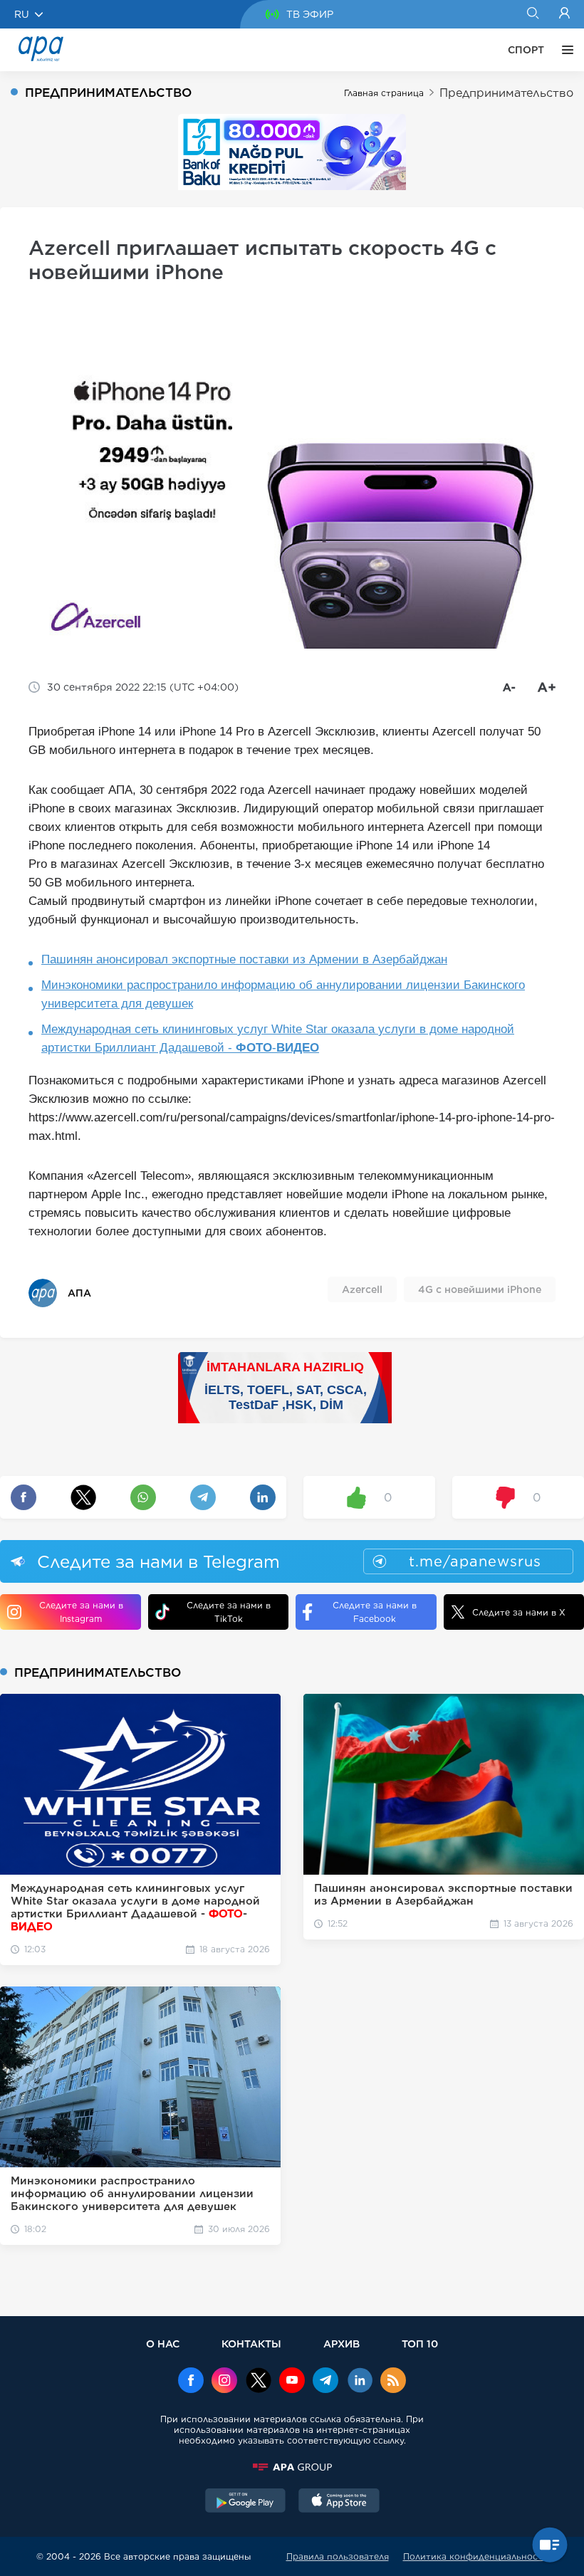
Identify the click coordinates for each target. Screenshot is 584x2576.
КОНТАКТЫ (251, 2344)
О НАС (163, 2344)
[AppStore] (339, 2502)
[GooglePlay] (246, 2502)
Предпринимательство (506, 93)
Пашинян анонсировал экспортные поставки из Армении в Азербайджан (244, 959)
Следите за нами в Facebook (375, 1612)
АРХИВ (341, 2344)
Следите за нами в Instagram (81, 1612)
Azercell (362, 1289)
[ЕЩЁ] (564, 50)
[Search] (532, 14)
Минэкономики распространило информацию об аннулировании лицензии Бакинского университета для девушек (283, 994)
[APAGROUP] (292, 2467)
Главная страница (384, 93)
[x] (259, 2382)
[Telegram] (325, 2382)
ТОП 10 (420, 2344)
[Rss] (393, 2382)
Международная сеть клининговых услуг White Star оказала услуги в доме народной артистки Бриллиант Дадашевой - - (278, 1038)
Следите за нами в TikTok (229, 1612)
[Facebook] (191, 2382)
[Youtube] (292, 2382)
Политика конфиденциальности (476, 2556)
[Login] (564, 14)
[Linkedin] (360, 2382)
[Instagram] (224, 2382)
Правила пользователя (338, 2556)
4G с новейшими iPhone (480, 1289)
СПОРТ (526, 50)
